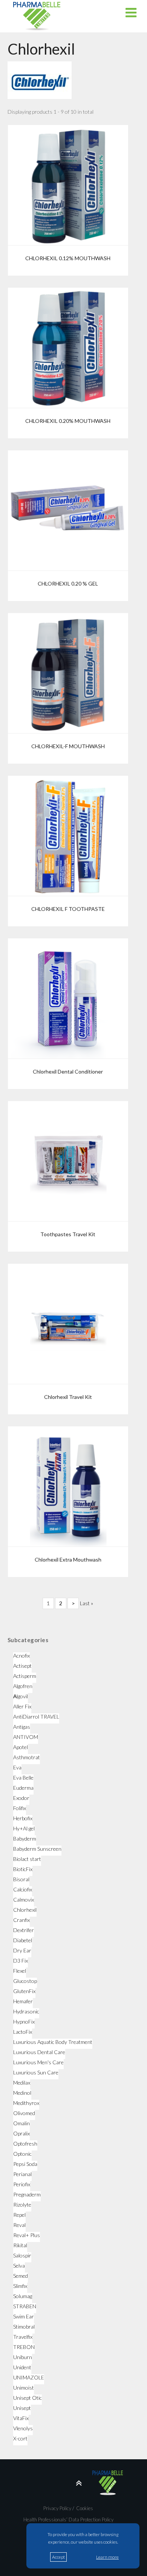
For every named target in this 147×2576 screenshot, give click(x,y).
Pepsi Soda (25, 2164)
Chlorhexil (25, 1910)
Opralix (21, 2133)
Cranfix (21, 1920)
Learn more (107, 2557)
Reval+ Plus (27, 2235)
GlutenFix (24, 1991)
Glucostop (25, 1981)
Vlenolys (23, 2428)
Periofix (22, 2184)
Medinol (22, 2093)
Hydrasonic (26, 2011)
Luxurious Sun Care (36, 2072)
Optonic (22, 2154)
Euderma (23, 1788)
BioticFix (23, 1869)
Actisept (22, 1666)
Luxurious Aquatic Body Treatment (53, 2042)
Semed (21, 2276)
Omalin (21, 2123)
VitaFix (21, 2418)
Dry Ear (22, 1950)
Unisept (22, 2408)
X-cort (20, 2438)
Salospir (22, 2255)
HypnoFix (24, 2022)
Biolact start (27, 1859)
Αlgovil (21, 1696)
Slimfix (20, 2286)
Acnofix (21, 1656)
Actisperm (25, 1676)
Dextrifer (24, 1930)
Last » (87, 1603)
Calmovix (24, 1900)
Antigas (22, 1727)
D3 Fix (21, 1961)
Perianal (22, 2174)
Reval (19, 2225)
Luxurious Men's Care (38, 2062)
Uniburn (23, 2357)
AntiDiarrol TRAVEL (36, 1717)
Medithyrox (26, 2103)
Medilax (22, 2083)
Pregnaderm (27, 2194)
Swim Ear (24, 2316)
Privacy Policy (57, 2508)
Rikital (20, 2245)
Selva (19, 2266)
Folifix (20, 1808)
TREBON (24, 2347)
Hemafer (23, 2001)
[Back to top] (68, 2483)
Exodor (21, 1798)
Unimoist (24, 2388)
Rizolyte (22, 2205)
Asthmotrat (27, 1757)
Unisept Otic (28, 2398)
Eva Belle (23, 1778)
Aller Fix (22, 1706)
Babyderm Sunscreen (37, 1849)
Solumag (23, 2296)
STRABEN (25, 2306)
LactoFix (23, 2032)
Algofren (23, 1686)
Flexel (20, 1971)
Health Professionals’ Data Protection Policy (68, 2520)
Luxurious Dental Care (39, 2052)
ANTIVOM (26, 1737)
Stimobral (24, 2327)
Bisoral (21, 1879)
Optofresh (25, 2144)
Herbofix (23, 1818)
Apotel (21, 1747)
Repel (19, 2215)
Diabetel (23, 1940)
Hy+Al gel (24, 1828)
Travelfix (23, 2337)
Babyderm (25, 1839)
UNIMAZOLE (29, 2377)
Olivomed (24, 2113)
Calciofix (23, 1889)
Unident (22, 2367)
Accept (58, 2557)
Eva (17, 1767)
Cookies (84, 2508)
